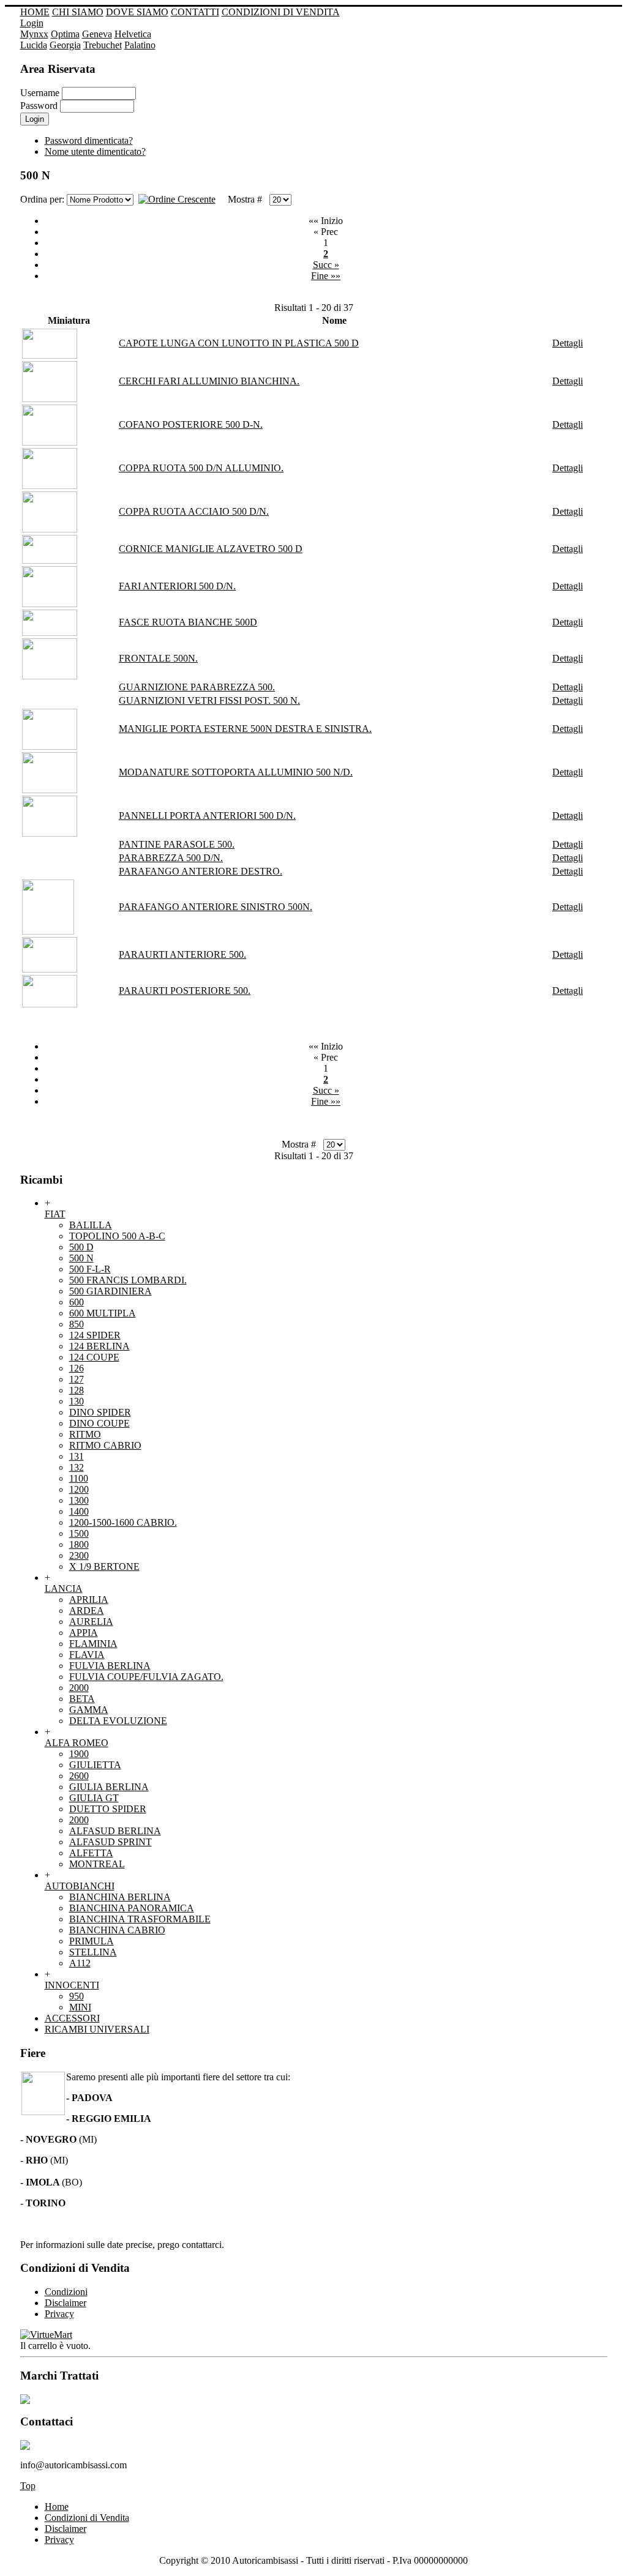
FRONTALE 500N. (158, 658)
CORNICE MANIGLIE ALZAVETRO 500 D (211, 549)
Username (40, 93)
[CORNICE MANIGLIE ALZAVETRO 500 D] (50, 560)
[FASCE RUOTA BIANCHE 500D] (50, 633)
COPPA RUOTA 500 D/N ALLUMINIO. (201, 468)
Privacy (59, 2540)
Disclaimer (66, 2529)
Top (28, 2486)
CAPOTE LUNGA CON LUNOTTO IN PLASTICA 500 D (239, 343)
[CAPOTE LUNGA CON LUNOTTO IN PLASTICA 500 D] (50, 355)
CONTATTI (195, 12)
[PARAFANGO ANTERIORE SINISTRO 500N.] (48, 931)
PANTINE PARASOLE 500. (177, 844)
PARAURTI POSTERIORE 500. (185, 991)
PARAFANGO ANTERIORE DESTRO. (201, 871)
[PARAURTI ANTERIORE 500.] (50, 969)
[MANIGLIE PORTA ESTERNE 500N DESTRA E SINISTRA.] (50, 746)
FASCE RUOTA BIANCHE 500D (188, 622)
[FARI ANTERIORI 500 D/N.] (50, 604)
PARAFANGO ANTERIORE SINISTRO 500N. (216, 907)
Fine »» (326, 276)
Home (57, 2507)
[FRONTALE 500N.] (50, 676)
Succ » (326, 265)
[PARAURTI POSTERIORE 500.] (50, 1004)
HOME (35, 12)
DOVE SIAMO (137, 12)
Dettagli (568, 343)
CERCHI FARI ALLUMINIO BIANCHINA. (209, 381)
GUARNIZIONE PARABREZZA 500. (197, 687)
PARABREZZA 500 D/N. (171, 858)
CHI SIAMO (78, 12)
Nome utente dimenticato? (95, 151)
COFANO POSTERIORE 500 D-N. (191, 424)
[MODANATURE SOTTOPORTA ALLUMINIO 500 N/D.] (50, 790)
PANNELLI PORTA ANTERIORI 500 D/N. (207, 816)
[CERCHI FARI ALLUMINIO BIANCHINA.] (50, 399)
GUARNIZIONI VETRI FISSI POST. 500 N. (209, 700)
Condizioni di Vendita (87, 2518)
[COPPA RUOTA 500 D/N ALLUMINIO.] (50, 486)
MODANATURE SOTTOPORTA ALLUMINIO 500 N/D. (236, 772)
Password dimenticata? (89, 140)
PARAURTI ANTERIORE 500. (182, 954)
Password (39, 106)
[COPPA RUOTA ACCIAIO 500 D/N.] (50, 529)
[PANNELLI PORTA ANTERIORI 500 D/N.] (50, 833)
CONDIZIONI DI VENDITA (281, 12)
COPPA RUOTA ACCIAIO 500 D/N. (194, 511)
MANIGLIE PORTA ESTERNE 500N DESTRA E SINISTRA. (245, 729)
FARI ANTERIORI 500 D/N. (177, 586)
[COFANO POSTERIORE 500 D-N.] (50, 442)
